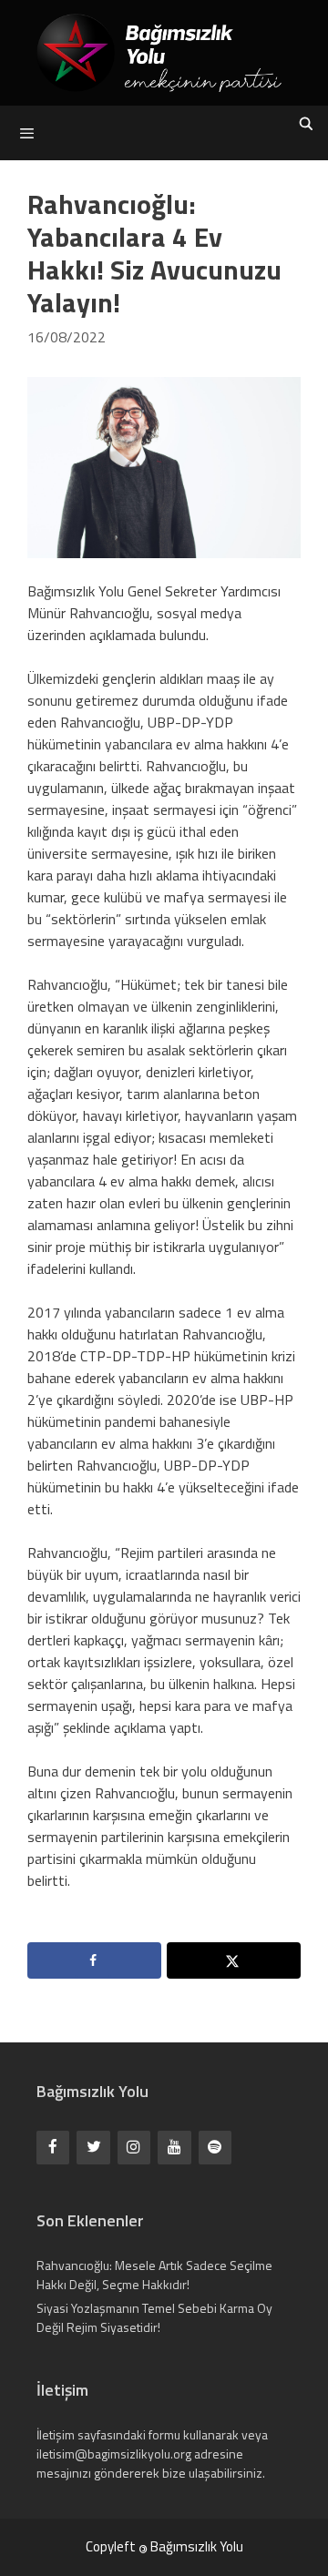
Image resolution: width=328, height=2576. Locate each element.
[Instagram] (134, 2148)
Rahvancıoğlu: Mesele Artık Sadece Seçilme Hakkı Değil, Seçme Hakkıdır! (154, 2275)
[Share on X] (234, 1960)
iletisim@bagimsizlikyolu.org (114, 2454)
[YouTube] (174, 2148)
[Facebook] (53, 2148)
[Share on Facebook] (94, 1960)
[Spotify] (215, 2148)
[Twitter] (93, 2148)
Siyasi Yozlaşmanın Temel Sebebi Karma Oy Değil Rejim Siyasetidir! (154, 2317)
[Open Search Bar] (306, 124)
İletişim (56, 2434)
